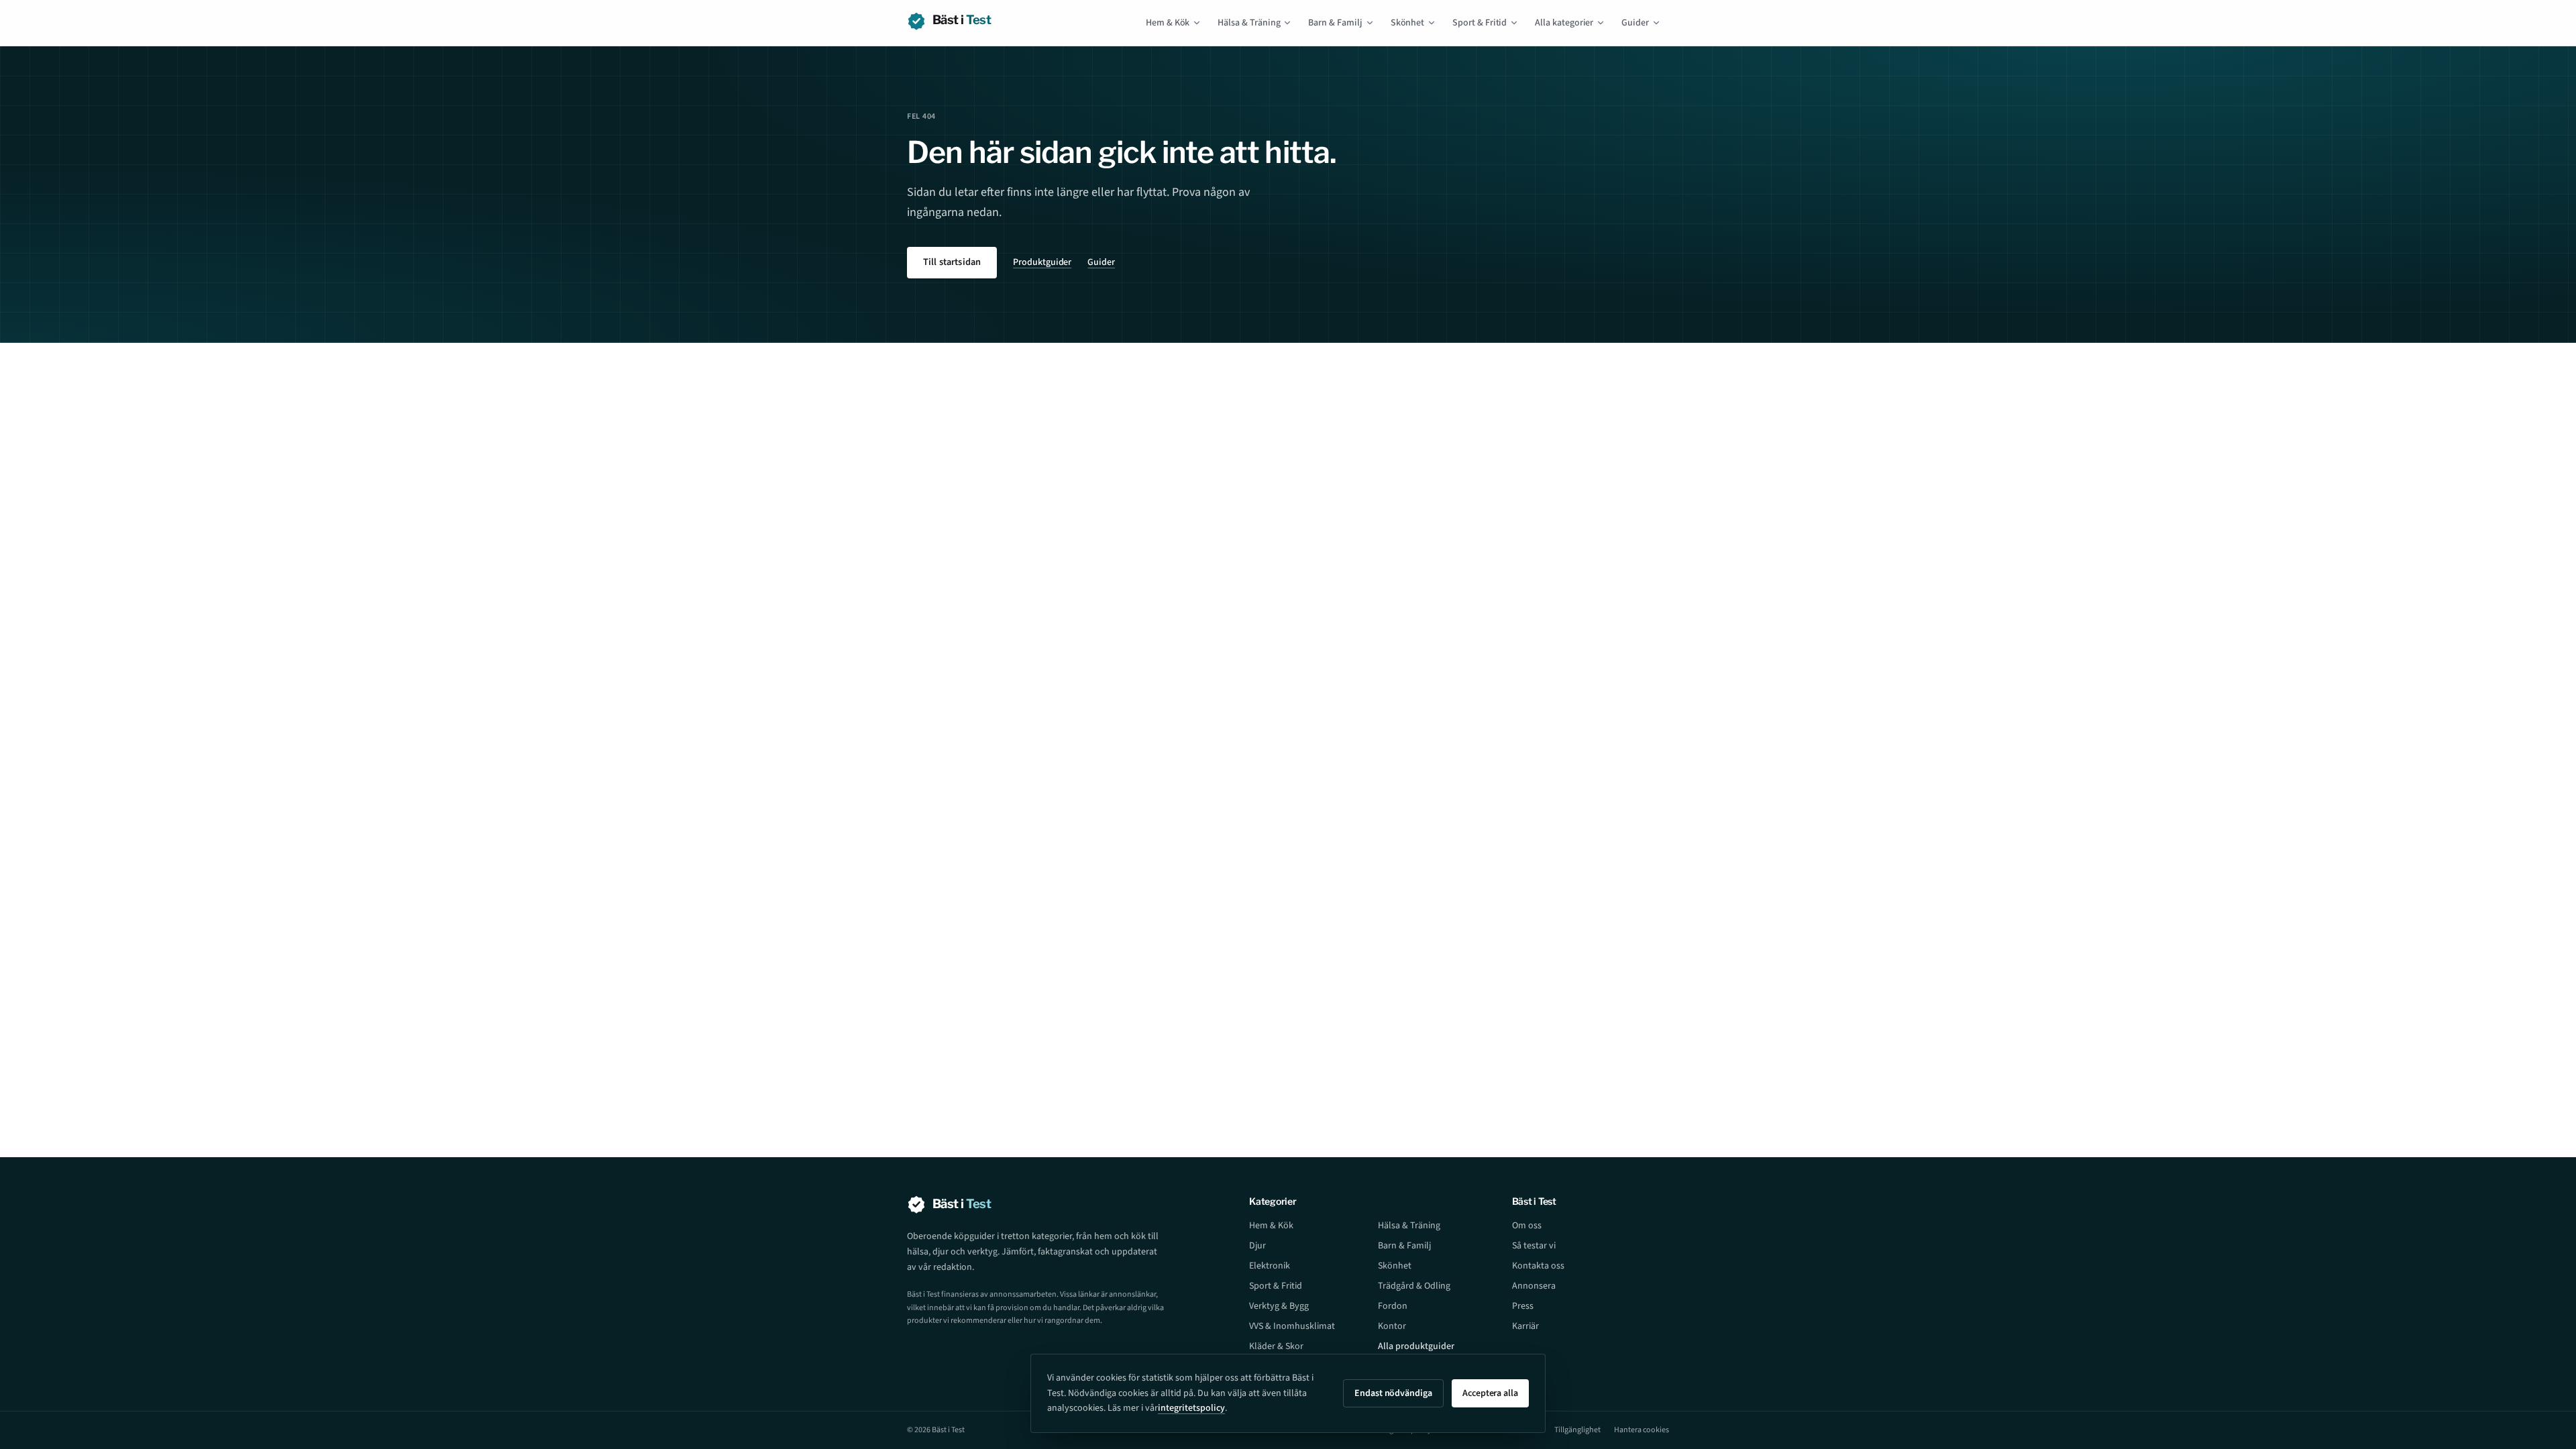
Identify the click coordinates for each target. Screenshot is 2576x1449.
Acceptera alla (1490, 1393)
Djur (1257, 1246)
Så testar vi (1534, 1246)
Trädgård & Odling (1414, 1286)
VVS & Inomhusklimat (1292, 1326)
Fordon (1393, 1306)
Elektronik (1270, 1266)
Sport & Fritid (1480, 23)
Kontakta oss (1538, 1266)
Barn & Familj (1335, 23)
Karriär (1525, 1326)
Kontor (1392, 1326)
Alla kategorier (1564, 23)
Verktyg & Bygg (1279, 1306)
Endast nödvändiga (1393, 1393)
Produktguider (1042, 262)
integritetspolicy (1191, 1408)
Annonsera (1534, 1286)
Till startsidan (952, 262)
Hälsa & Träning (1249, 23)
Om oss (1527, 1226)
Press (1523, 1306)
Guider (1635, 23)
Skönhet (1408, 23)
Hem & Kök (1168, 23)
